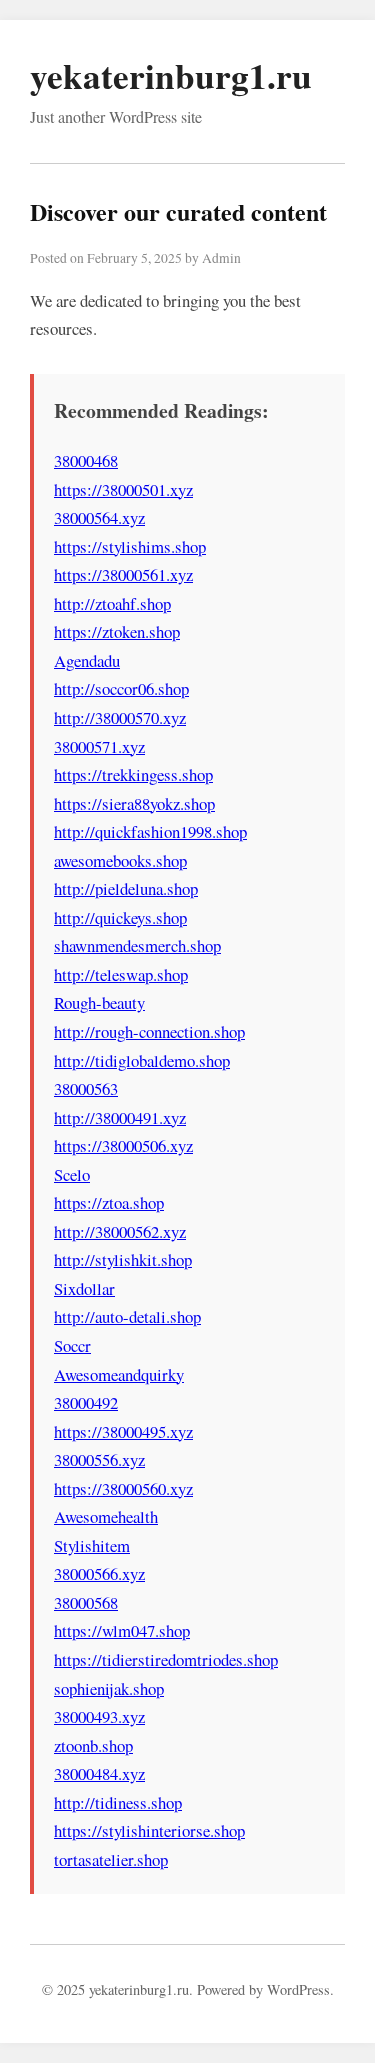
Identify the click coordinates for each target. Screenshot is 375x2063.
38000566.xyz (99, 1573)
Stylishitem (92, 1545)
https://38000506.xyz (123, 1145)
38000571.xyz (99, 746)
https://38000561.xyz (123, 574)
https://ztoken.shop (117, 631)
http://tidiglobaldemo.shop (142, 1060)
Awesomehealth (106, 1516)
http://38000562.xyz (120, 1231)
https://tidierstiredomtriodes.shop (166, 1659)
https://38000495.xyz (123, 1431)
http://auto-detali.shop (127, 1316)
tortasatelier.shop (111, 1859)
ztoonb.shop (93, 1745)
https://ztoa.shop (109, 1202)
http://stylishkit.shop (123, 1259)
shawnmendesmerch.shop (137, 945)
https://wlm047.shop (122, 1630)
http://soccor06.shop (121, 688)
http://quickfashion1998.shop (150, 831)
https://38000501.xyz (123, 489)
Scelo (72, 1174)
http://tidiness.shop (118, 1802)
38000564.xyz (99, 517)
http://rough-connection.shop (149, 1031)
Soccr (72, 1345)
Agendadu (87, 660)
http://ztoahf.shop (112, 603)
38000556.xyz (99, 1459)
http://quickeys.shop (120, 917)
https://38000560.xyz (123, 1488)
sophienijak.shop (109, 1688)
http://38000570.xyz (120, 717)
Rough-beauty (99, 1002)
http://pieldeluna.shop (126, 888)
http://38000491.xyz (120, 1117)
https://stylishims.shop (130, 546)
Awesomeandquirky (119, 1374)
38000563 (86, 1088)
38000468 (86, 460)
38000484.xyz (99, 1773)
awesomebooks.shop (120, 860)
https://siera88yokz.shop (134, 803)
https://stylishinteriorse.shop (149, 1830)
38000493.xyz (99, 1716)
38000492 (86, 1402)
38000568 (86, 1602)
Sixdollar (84, 1288)
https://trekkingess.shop (133, 774)
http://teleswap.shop (121, 974)
